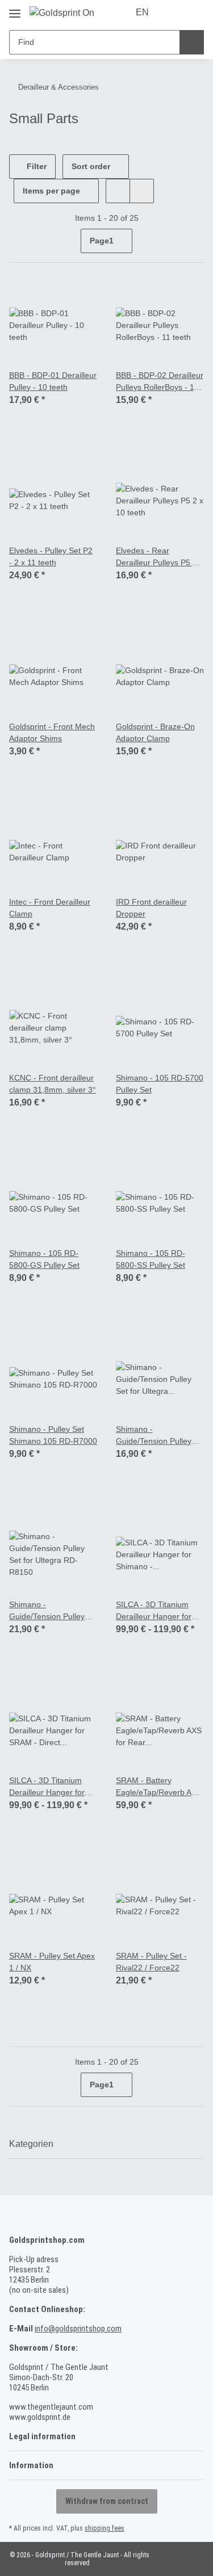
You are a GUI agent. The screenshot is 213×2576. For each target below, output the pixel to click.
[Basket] (194, 12)
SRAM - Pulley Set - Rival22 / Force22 (151, 1962)
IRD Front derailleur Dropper (151, 908)
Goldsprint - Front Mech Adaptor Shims (52, 732)
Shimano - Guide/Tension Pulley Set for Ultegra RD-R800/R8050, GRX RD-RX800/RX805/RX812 (158, 1436)
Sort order (91, 166)
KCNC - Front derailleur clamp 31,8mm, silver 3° (53, 1084)
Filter (35, 166)
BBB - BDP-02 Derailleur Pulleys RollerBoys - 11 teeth (160, 382)
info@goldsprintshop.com (78, 2329)
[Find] (192, 42)
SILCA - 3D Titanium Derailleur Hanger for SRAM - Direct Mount (47, 1787)
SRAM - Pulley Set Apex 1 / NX (52, 1962)
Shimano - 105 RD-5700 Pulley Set (160, 1084)
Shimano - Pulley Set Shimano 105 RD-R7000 (53, 1435)
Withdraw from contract (107, 2501)
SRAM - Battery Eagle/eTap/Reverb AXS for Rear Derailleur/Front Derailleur (160, 1787)
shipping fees (105, 2528)
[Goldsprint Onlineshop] (62, 13)
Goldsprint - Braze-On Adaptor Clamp (155, 732)
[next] (194, 241)
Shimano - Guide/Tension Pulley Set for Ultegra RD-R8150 (47, 1611)
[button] (174, 12)
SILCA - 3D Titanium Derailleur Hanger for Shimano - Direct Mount (158, 1611)
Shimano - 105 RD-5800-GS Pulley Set (44, 1259)
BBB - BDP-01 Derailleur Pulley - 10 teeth (53, 381)
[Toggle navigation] (15, 9)
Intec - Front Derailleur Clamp (50, 908)
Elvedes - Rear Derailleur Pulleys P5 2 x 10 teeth (160, 557)
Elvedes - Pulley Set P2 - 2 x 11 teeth (51, 556)
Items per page (51, 191)
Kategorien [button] (31, 2144)
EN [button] (142, 12)
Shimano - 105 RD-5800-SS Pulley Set (151, 1259)
